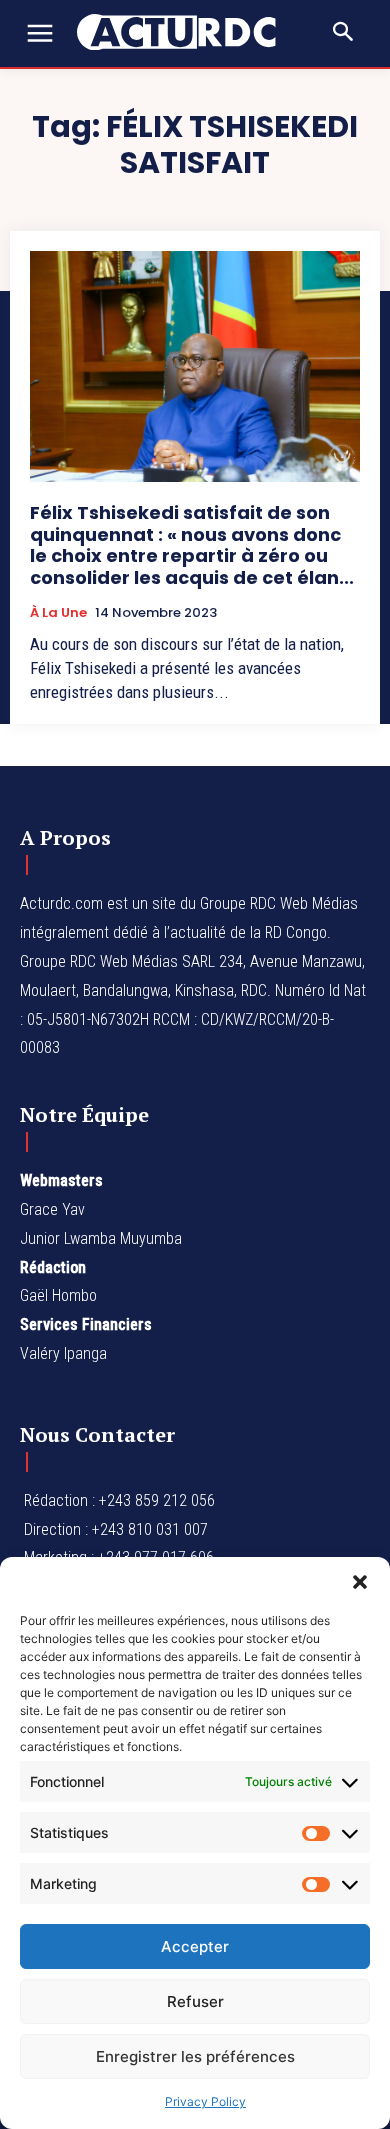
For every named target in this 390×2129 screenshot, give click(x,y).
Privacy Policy (205, 2101)
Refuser (195, 2001)
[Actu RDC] (187, 32)
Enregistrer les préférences (195, 2056)
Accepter (195, 1946)
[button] (360, 1582)
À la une (58, 613)
